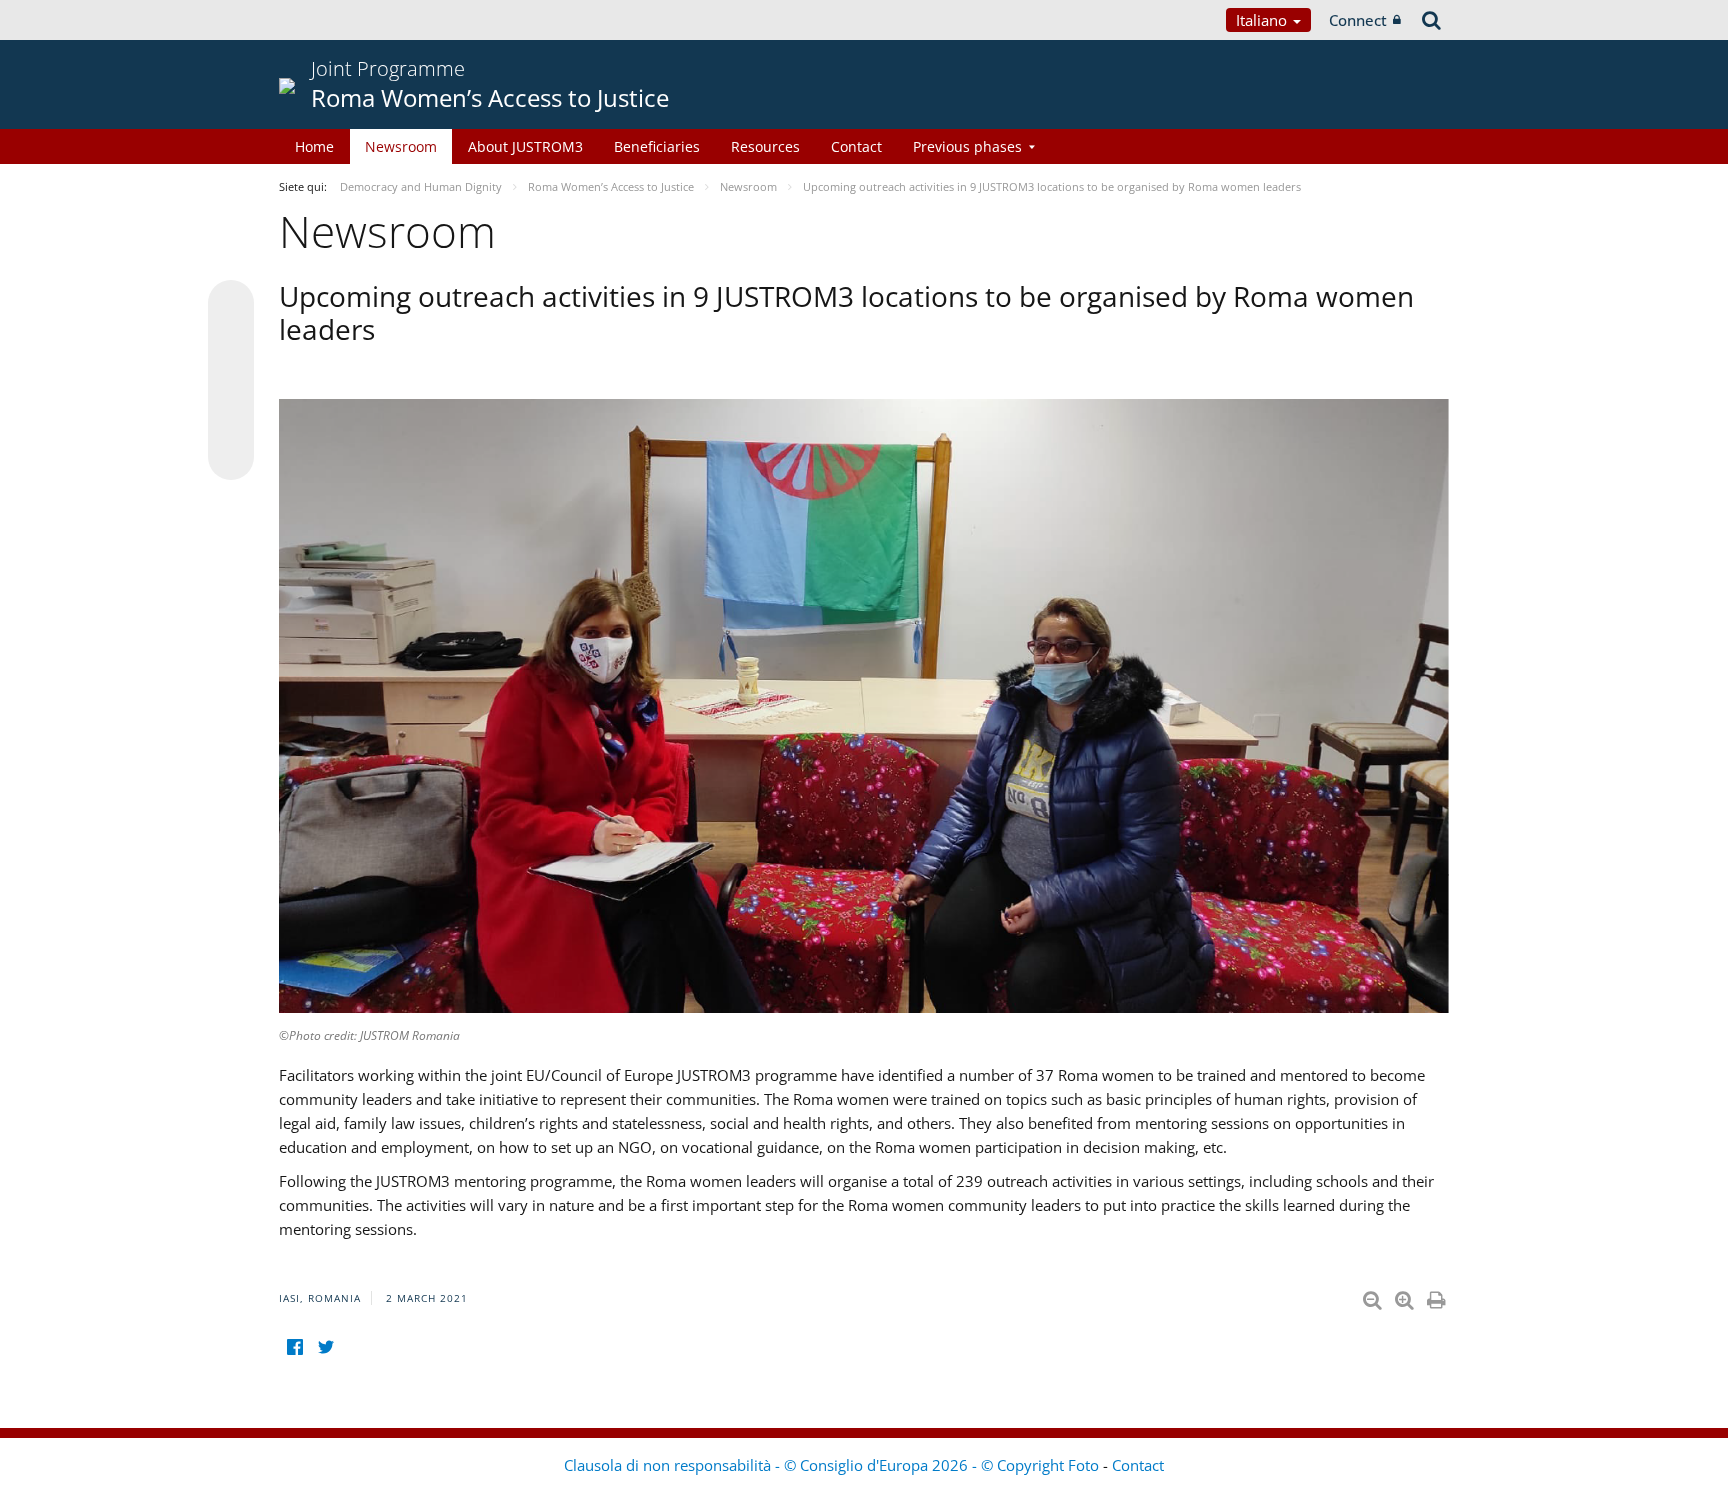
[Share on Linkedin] (231, 419)
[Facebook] (294, 1347)
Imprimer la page (1438, 1296)
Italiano (1263, 20)
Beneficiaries (657, 146)
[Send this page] (231, 457)
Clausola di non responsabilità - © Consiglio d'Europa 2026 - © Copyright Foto (833, 1465)
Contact (856, 146)
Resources (765, 146)
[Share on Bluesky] (231, 305)
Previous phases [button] (967, 146)
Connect (1358, 20)
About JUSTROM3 (525, 146)
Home (314, 146)
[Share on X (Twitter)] (231, 343)
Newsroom (401, 146)
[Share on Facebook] (231, 381)
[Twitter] (325, 1347)
